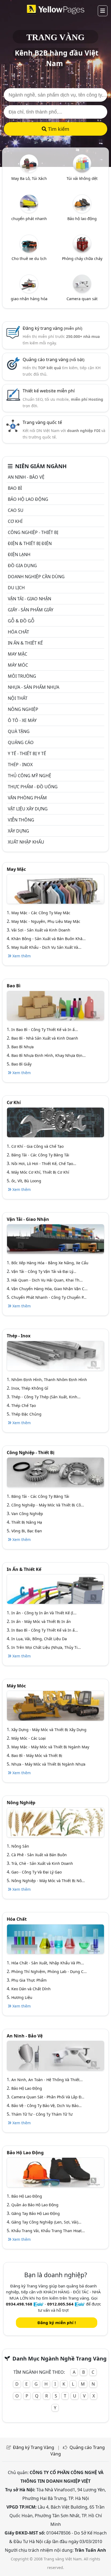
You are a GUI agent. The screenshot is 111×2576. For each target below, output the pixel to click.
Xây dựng (18, 831)
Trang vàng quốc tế (42, 422)
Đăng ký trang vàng (52, 328)
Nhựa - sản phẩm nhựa (34, 687)
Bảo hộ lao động (82, 219)
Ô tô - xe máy (22, 720)
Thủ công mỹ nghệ (30, 776)
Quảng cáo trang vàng (53, 359)
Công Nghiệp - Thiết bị (33, 532)
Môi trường (22, 676)
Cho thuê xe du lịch (29, 258)
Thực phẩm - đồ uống (33, 787)
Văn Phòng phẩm (27, 798)
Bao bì (15, 488)
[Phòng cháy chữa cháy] (82, 243)
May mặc (18, 654)
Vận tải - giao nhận (30, 599)
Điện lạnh (19, 554)
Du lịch (16, 588)
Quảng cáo (21, 742)
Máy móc (18, 665)
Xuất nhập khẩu (26, 842)
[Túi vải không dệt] (82, 163)
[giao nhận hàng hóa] (29, 283)
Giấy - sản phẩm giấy (31, 610)
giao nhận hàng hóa (29, 299)
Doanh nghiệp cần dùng (36, 577)
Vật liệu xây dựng (28, 809)
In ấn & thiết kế (25, 643)
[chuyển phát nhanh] (29, 203)
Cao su (16, 510)
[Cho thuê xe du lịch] (29, 243)
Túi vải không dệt (82, 178)
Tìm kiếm (58, 129)
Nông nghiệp (23, 709)
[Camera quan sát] (82, 283)
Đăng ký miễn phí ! (57, 2322)
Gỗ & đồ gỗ (21, 621)
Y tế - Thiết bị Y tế (27, 753)
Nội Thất (18, 698)
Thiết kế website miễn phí (49, 391)
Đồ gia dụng (22, 566)
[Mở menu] (103, 11)
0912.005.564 (60, 2304)
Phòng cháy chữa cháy (82, 258)
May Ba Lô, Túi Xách (29, 178)
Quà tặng (19, 731)
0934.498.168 (19, 2304)
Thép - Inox (20, 765)
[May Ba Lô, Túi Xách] (29, 163)
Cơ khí (15, 521)
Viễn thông (21, 820)
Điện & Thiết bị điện (30, 543)
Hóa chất (18, 632)
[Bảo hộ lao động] (82, 203)
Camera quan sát (82, 299)
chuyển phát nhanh (29, 219)
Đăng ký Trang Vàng (34, 2447)
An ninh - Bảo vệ (26, 477)
